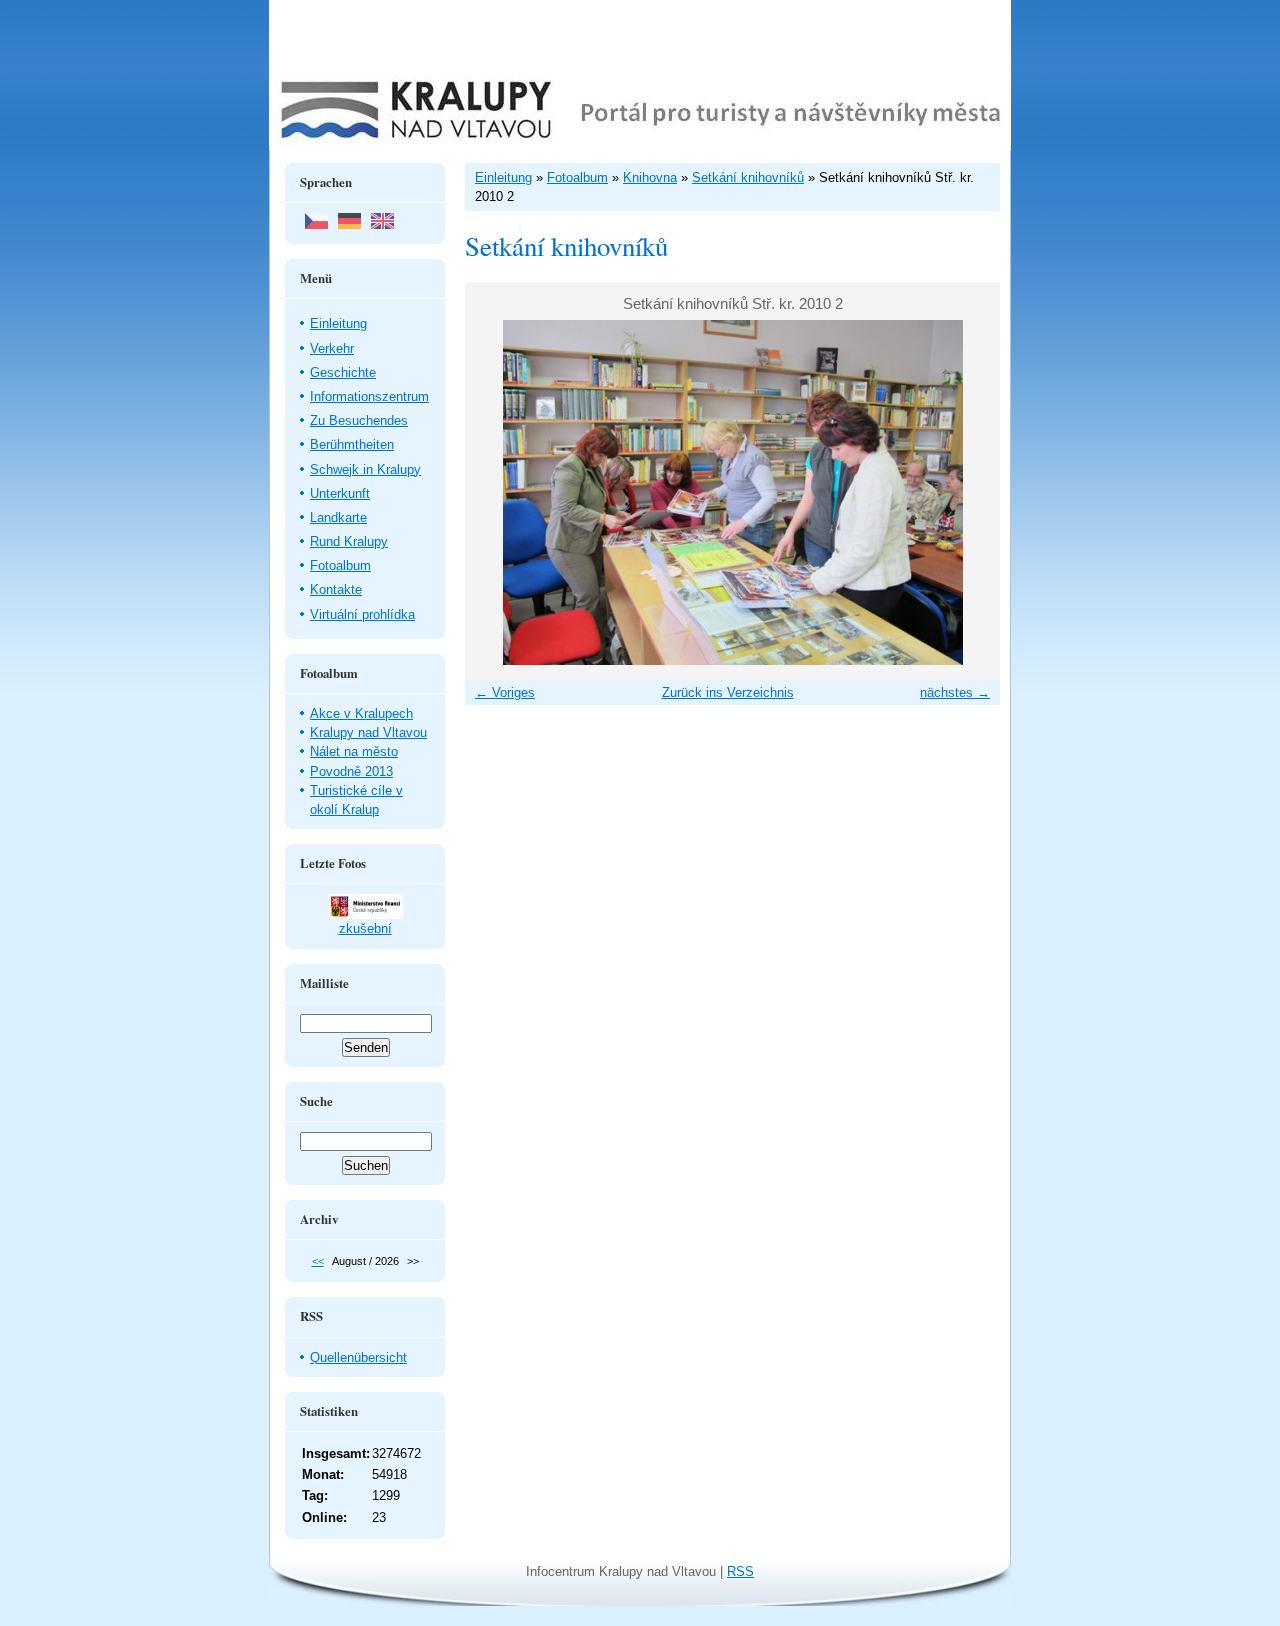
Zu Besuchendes (359, 420)
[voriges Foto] (497, 492)
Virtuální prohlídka (362, 614)
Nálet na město (354, 751)
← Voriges (505, 692)
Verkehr (332, 348)
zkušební (365, 928)
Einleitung (338, 323)
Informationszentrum (369, 396)
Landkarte (338, 517)
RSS (740, 1571)
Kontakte (336, 589)
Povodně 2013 (351, 771)
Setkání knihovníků (748, 177)
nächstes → (955, 692)
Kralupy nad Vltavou (368, 732)
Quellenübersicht (358, 1357)
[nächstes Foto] (967, 492)
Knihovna (650, 177)
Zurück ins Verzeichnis (728, 692)
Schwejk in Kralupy (365, 469)
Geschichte (343, 372)
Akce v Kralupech (361, 713)
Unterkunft (340, 493)
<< (318, 1261)
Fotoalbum (340, 565)
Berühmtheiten (352, 444)
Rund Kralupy (349, 541)
